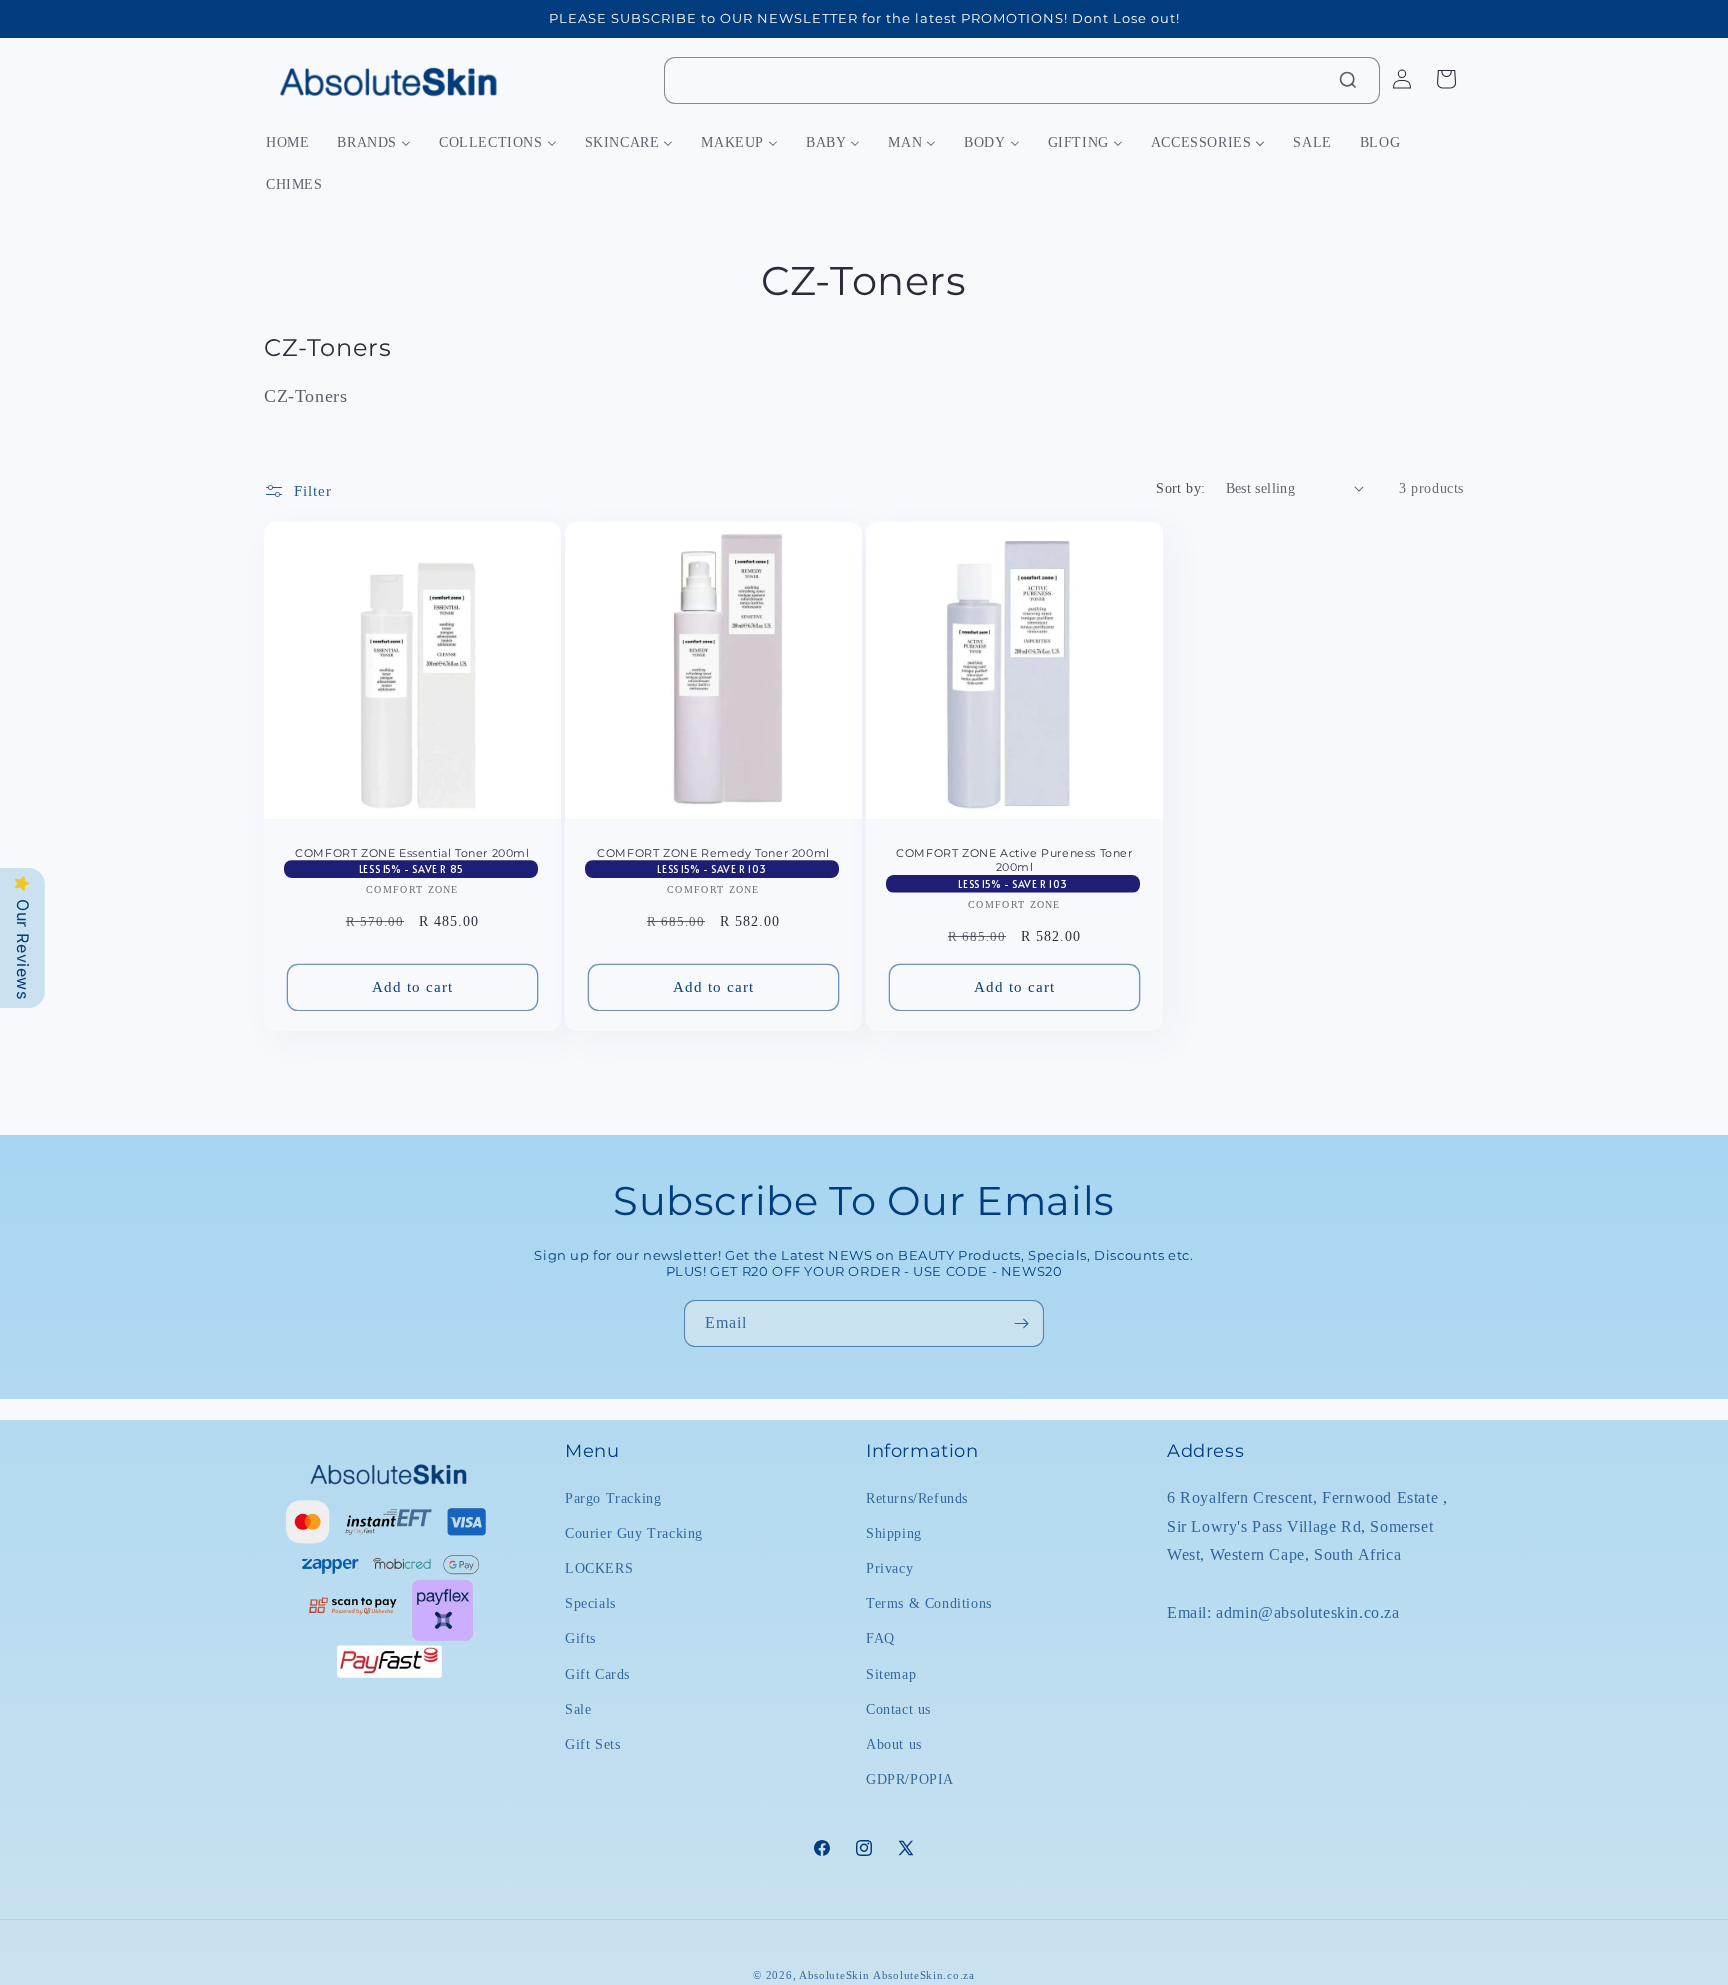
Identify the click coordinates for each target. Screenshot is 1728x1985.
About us (894, 1743)
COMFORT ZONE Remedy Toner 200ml (713, 853)
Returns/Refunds (917, 1497)
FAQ (880, 1638)
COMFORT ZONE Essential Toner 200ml (412, 853)
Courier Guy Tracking (634, 1532)
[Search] (1348, 80)
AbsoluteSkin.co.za (924, 1975)
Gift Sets (592, 1743)
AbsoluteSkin (834, 1975)
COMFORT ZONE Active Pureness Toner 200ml (1014, 860)
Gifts (580, 1638)
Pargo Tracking (613, 1497)
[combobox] (1022, 80)
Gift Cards (597, 1673)
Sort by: (1180, 488)
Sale (578, 1708)
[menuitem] (287, 143)
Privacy (889, 1567)
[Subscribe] (1021, 1323)
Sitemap (891, 1673)
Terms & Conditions (929, 1602)
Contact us (898, 1708)
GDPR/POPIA (910, 1778)
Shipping (894, 1532)
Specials (590, 1602)
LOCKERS (599, 1567)
